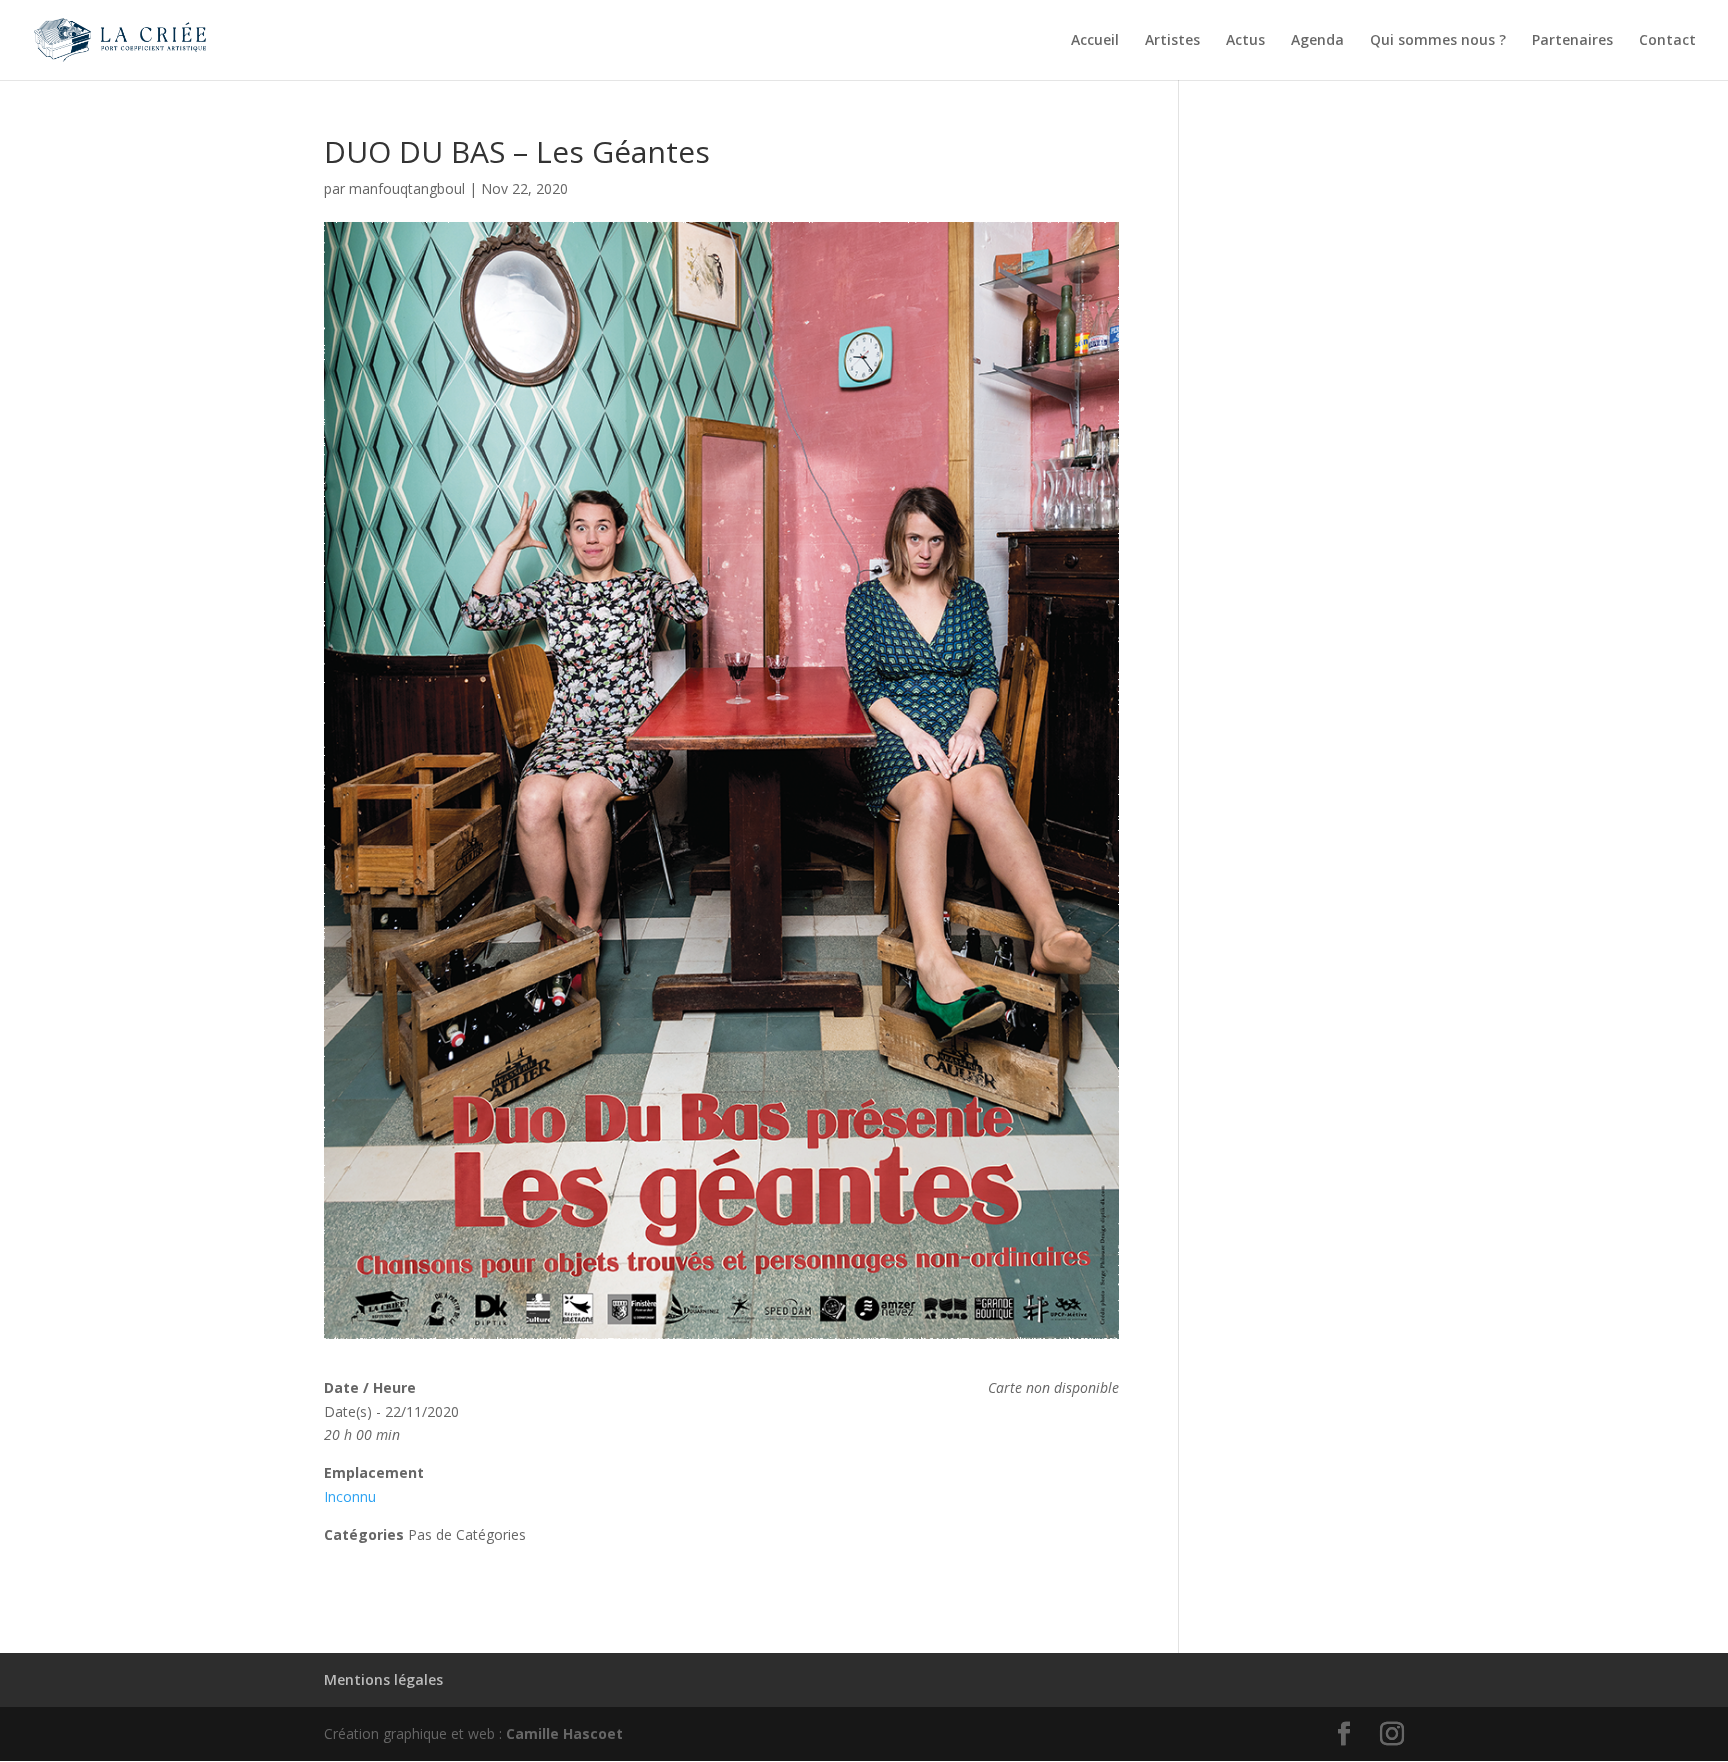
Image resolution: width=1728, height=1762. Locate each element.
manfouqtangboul (407, 188)
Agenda (1317, 41)
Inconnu (350, 1496)
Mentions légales (383, 1679)
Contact (1667, 41)
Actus (1245, 41)
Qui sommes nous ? (1438, 41)
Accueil (1095, 41)
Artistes (1172, 41)
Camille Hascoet (564, 1733)
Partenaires (1572, 41)
